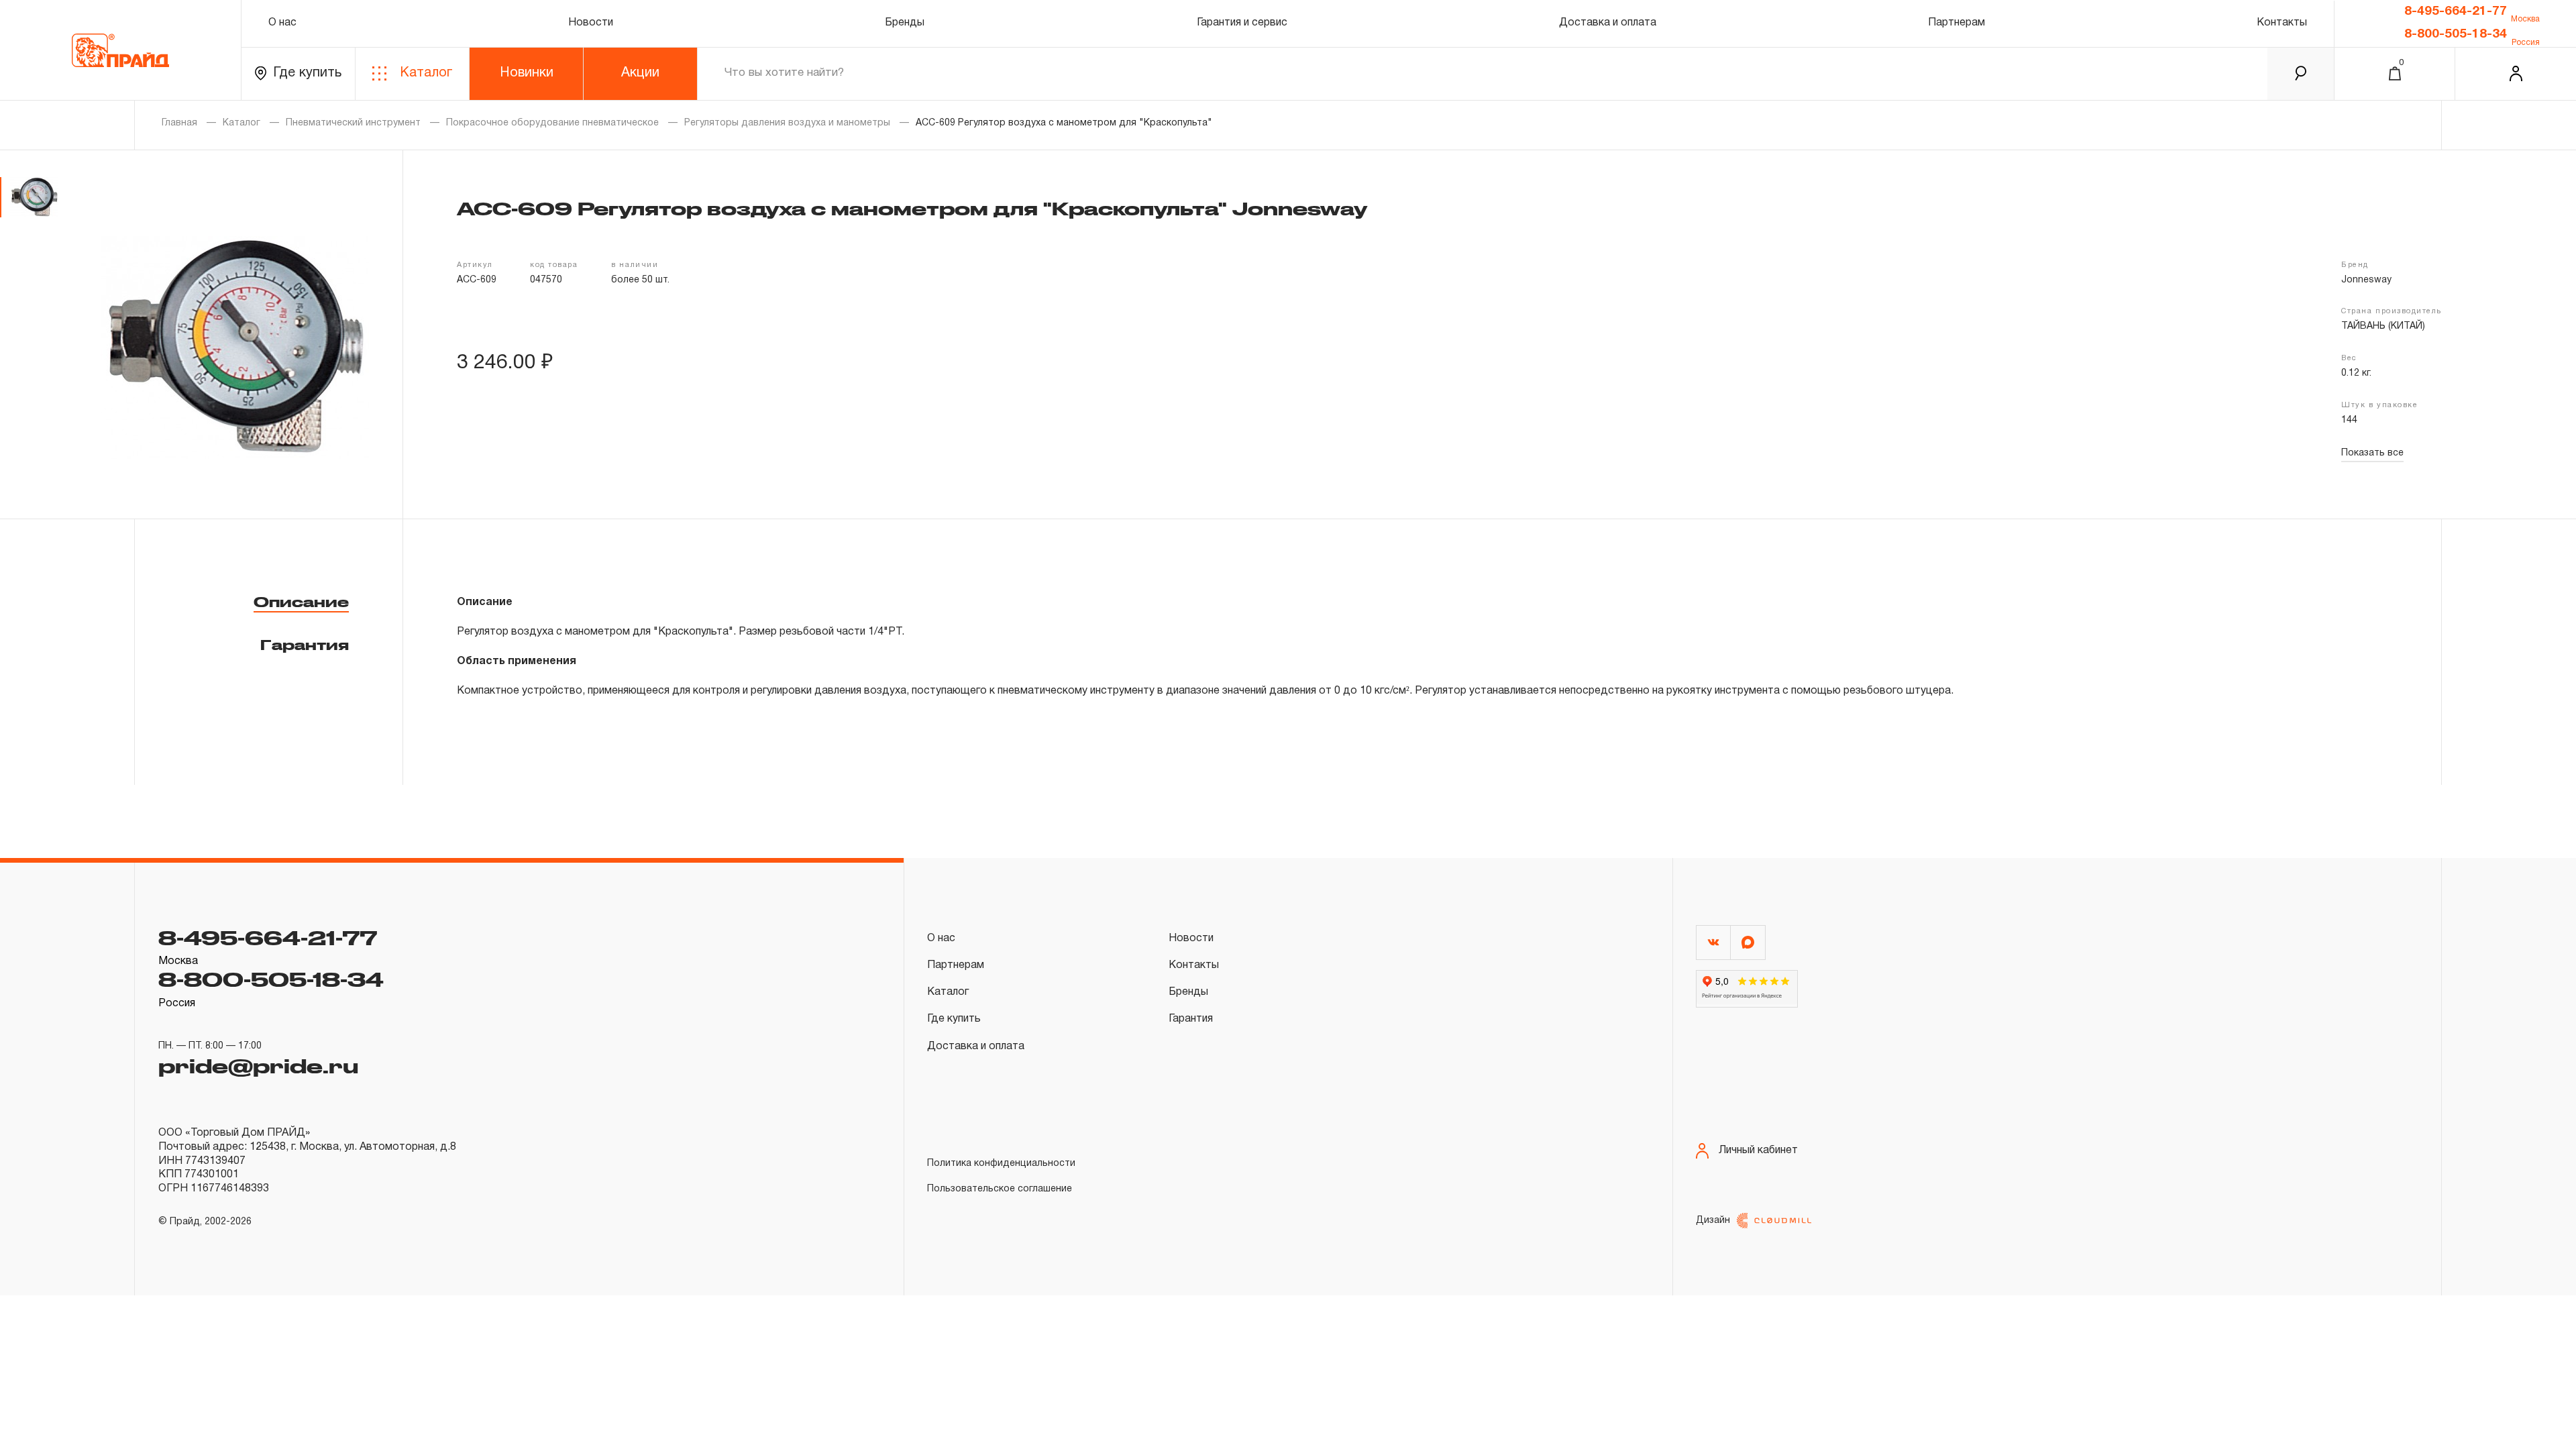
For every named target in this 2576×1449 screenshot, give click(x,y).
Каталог (426, 73)
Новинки (527, 73)
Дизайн (1713, 1221)
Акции (640, 73)
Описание (301, 602)
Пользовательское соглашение (1000, 1189)
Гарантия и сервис (1242, 23)
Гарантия (305, 645)
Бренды (905, 23)
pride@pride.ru (258, 1065)
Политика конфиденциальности (1001, 1164)
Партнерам (1956, 23)
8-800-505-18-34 (2456, 34)
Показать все (2372, 453)
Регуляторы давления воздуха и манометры (787, 123)
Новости (591, 23)
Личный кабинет (1758, 1150)
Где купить (307, 73)
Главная (179, 123)
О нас (282, 23)
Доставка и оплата (1608, 23)
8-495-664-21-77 (2456, 11)
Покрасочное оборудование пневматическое (552, 123)
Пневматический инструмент (353, 123)
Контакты (2282, 23)
